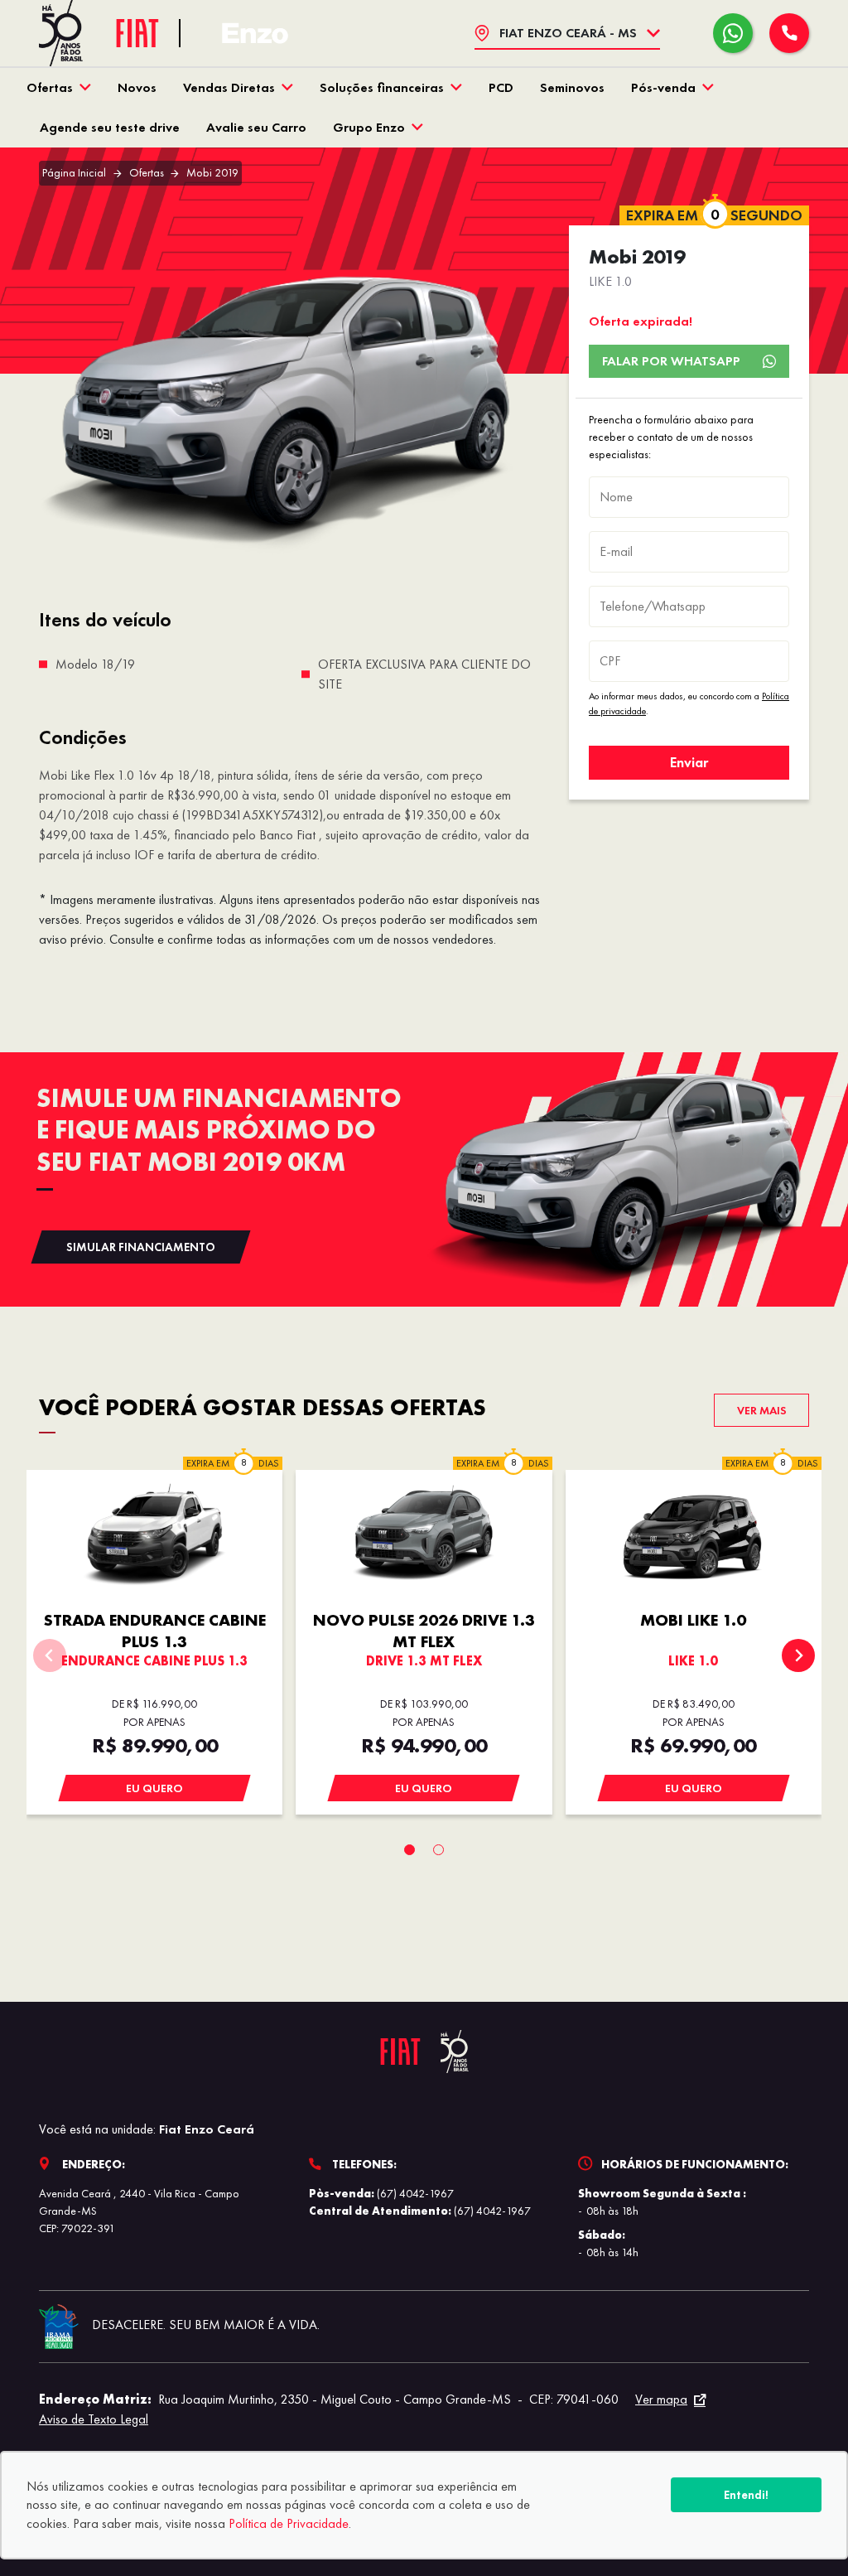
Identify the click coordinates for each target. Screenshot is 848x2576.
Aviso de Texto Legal (94, 2419)
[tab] (410, 1850)
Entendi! (746, 2495)
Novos (137, 87)
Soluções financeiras (382, 87)
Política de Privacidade (289, 2523)
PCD (501, 87)
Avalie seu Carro (256, 127)
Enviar (689, 762)
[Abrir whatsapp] (733, 33)
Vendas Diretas (229, 87)
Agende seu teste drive (110, 127)
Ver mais (762, 1410)
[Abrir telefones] (789, 33)
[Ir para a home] (255, 34)
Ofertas (50, 87)
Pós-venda (663, 87)
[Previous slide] (50, 1655)
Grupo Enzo (369, 127)
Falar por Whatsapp (671, 361)
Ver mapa (661, 2399)
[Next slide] (798, 1655)
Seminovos (572, 87)
